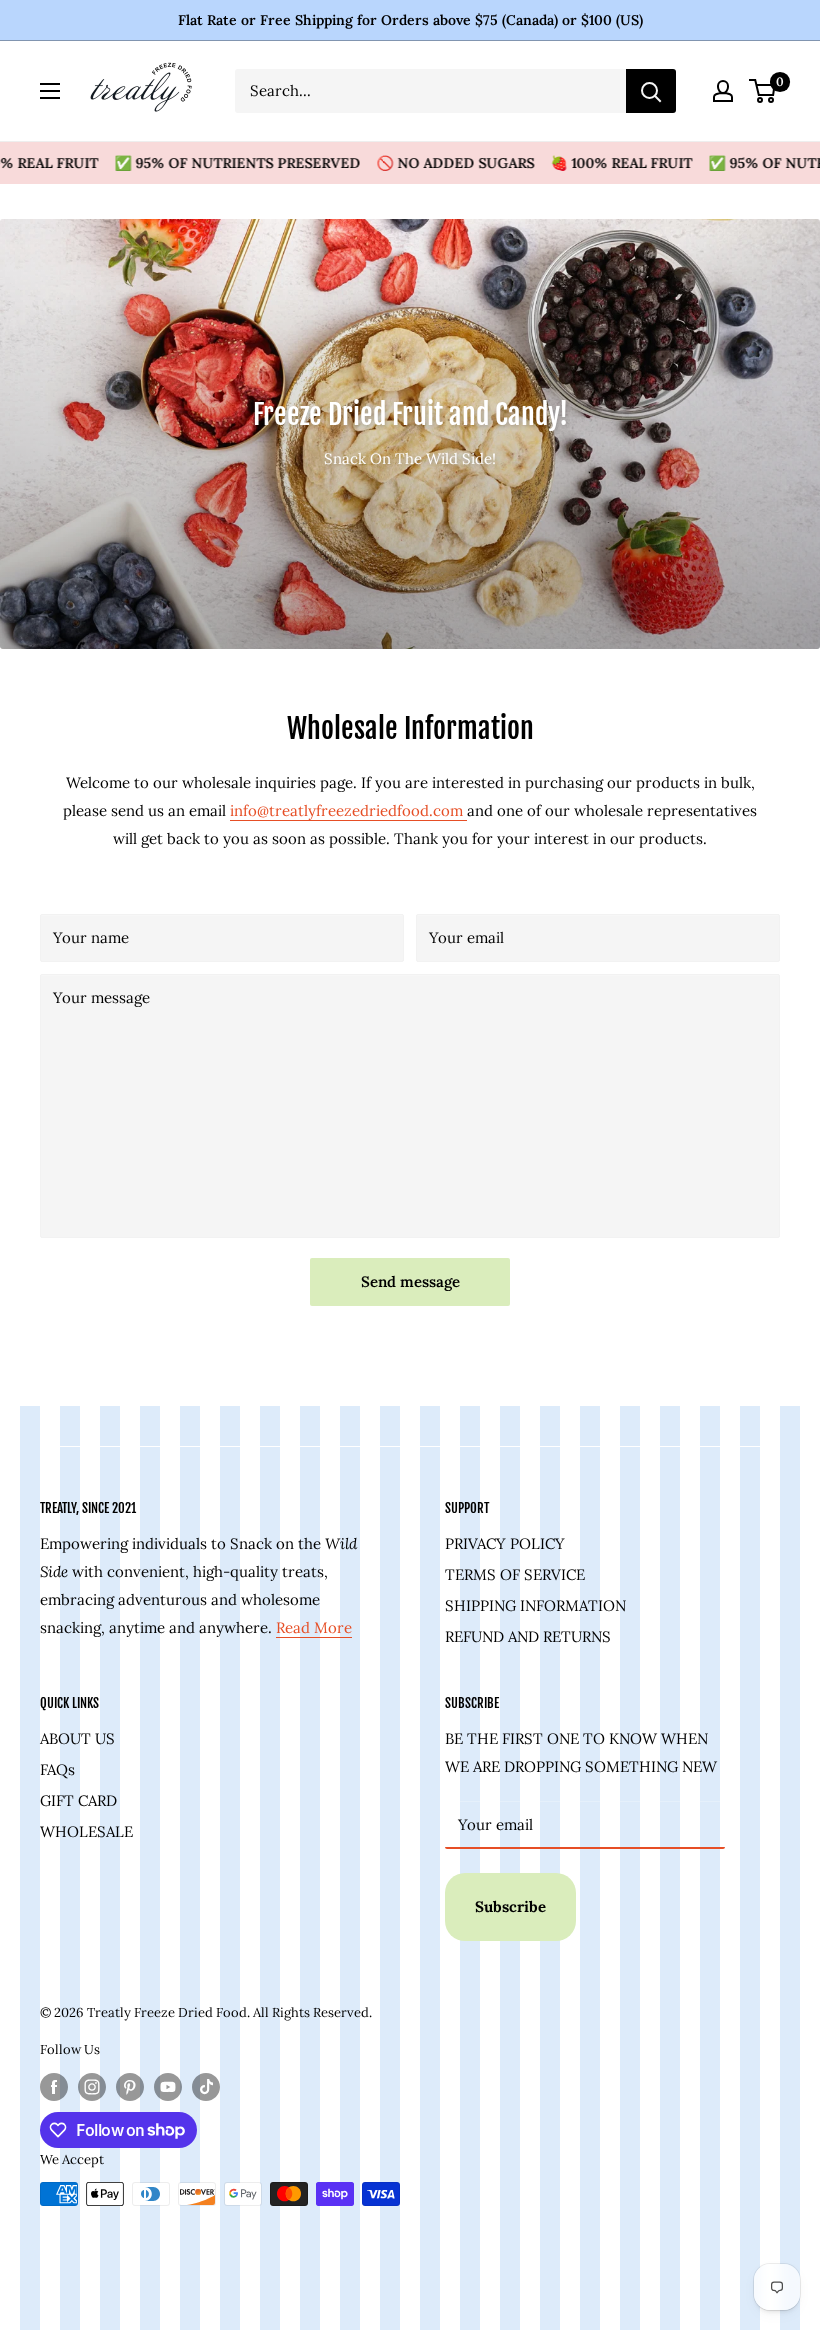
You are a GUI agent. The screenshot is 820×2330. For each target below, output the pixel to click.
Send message (410, 1281)
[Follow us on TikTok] (206, 2087)
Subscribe (510, 1906)
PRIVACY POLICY (505, 1543)
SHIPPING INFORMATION (535, 1605)
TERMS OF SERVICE (515, 1574)
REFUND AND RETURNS (528, 1636)
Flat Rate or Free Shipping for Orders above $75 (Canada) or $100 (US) (410, 20)
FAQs (57, 1769)
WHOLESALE (86, 1831)
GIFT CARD (78, 1800)
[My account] (723, 91)
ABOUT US (77, 1738)
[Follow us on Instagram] (92, 2087)
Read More (314, 1627)
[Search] (651, 91)
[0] (763, 91)
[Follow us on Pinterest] (130, 2087)
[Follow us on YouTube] (168, 2087)
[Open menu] (50, 91)
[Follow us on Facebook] (54, 2087)
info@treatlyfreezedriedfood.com (348, 810)
